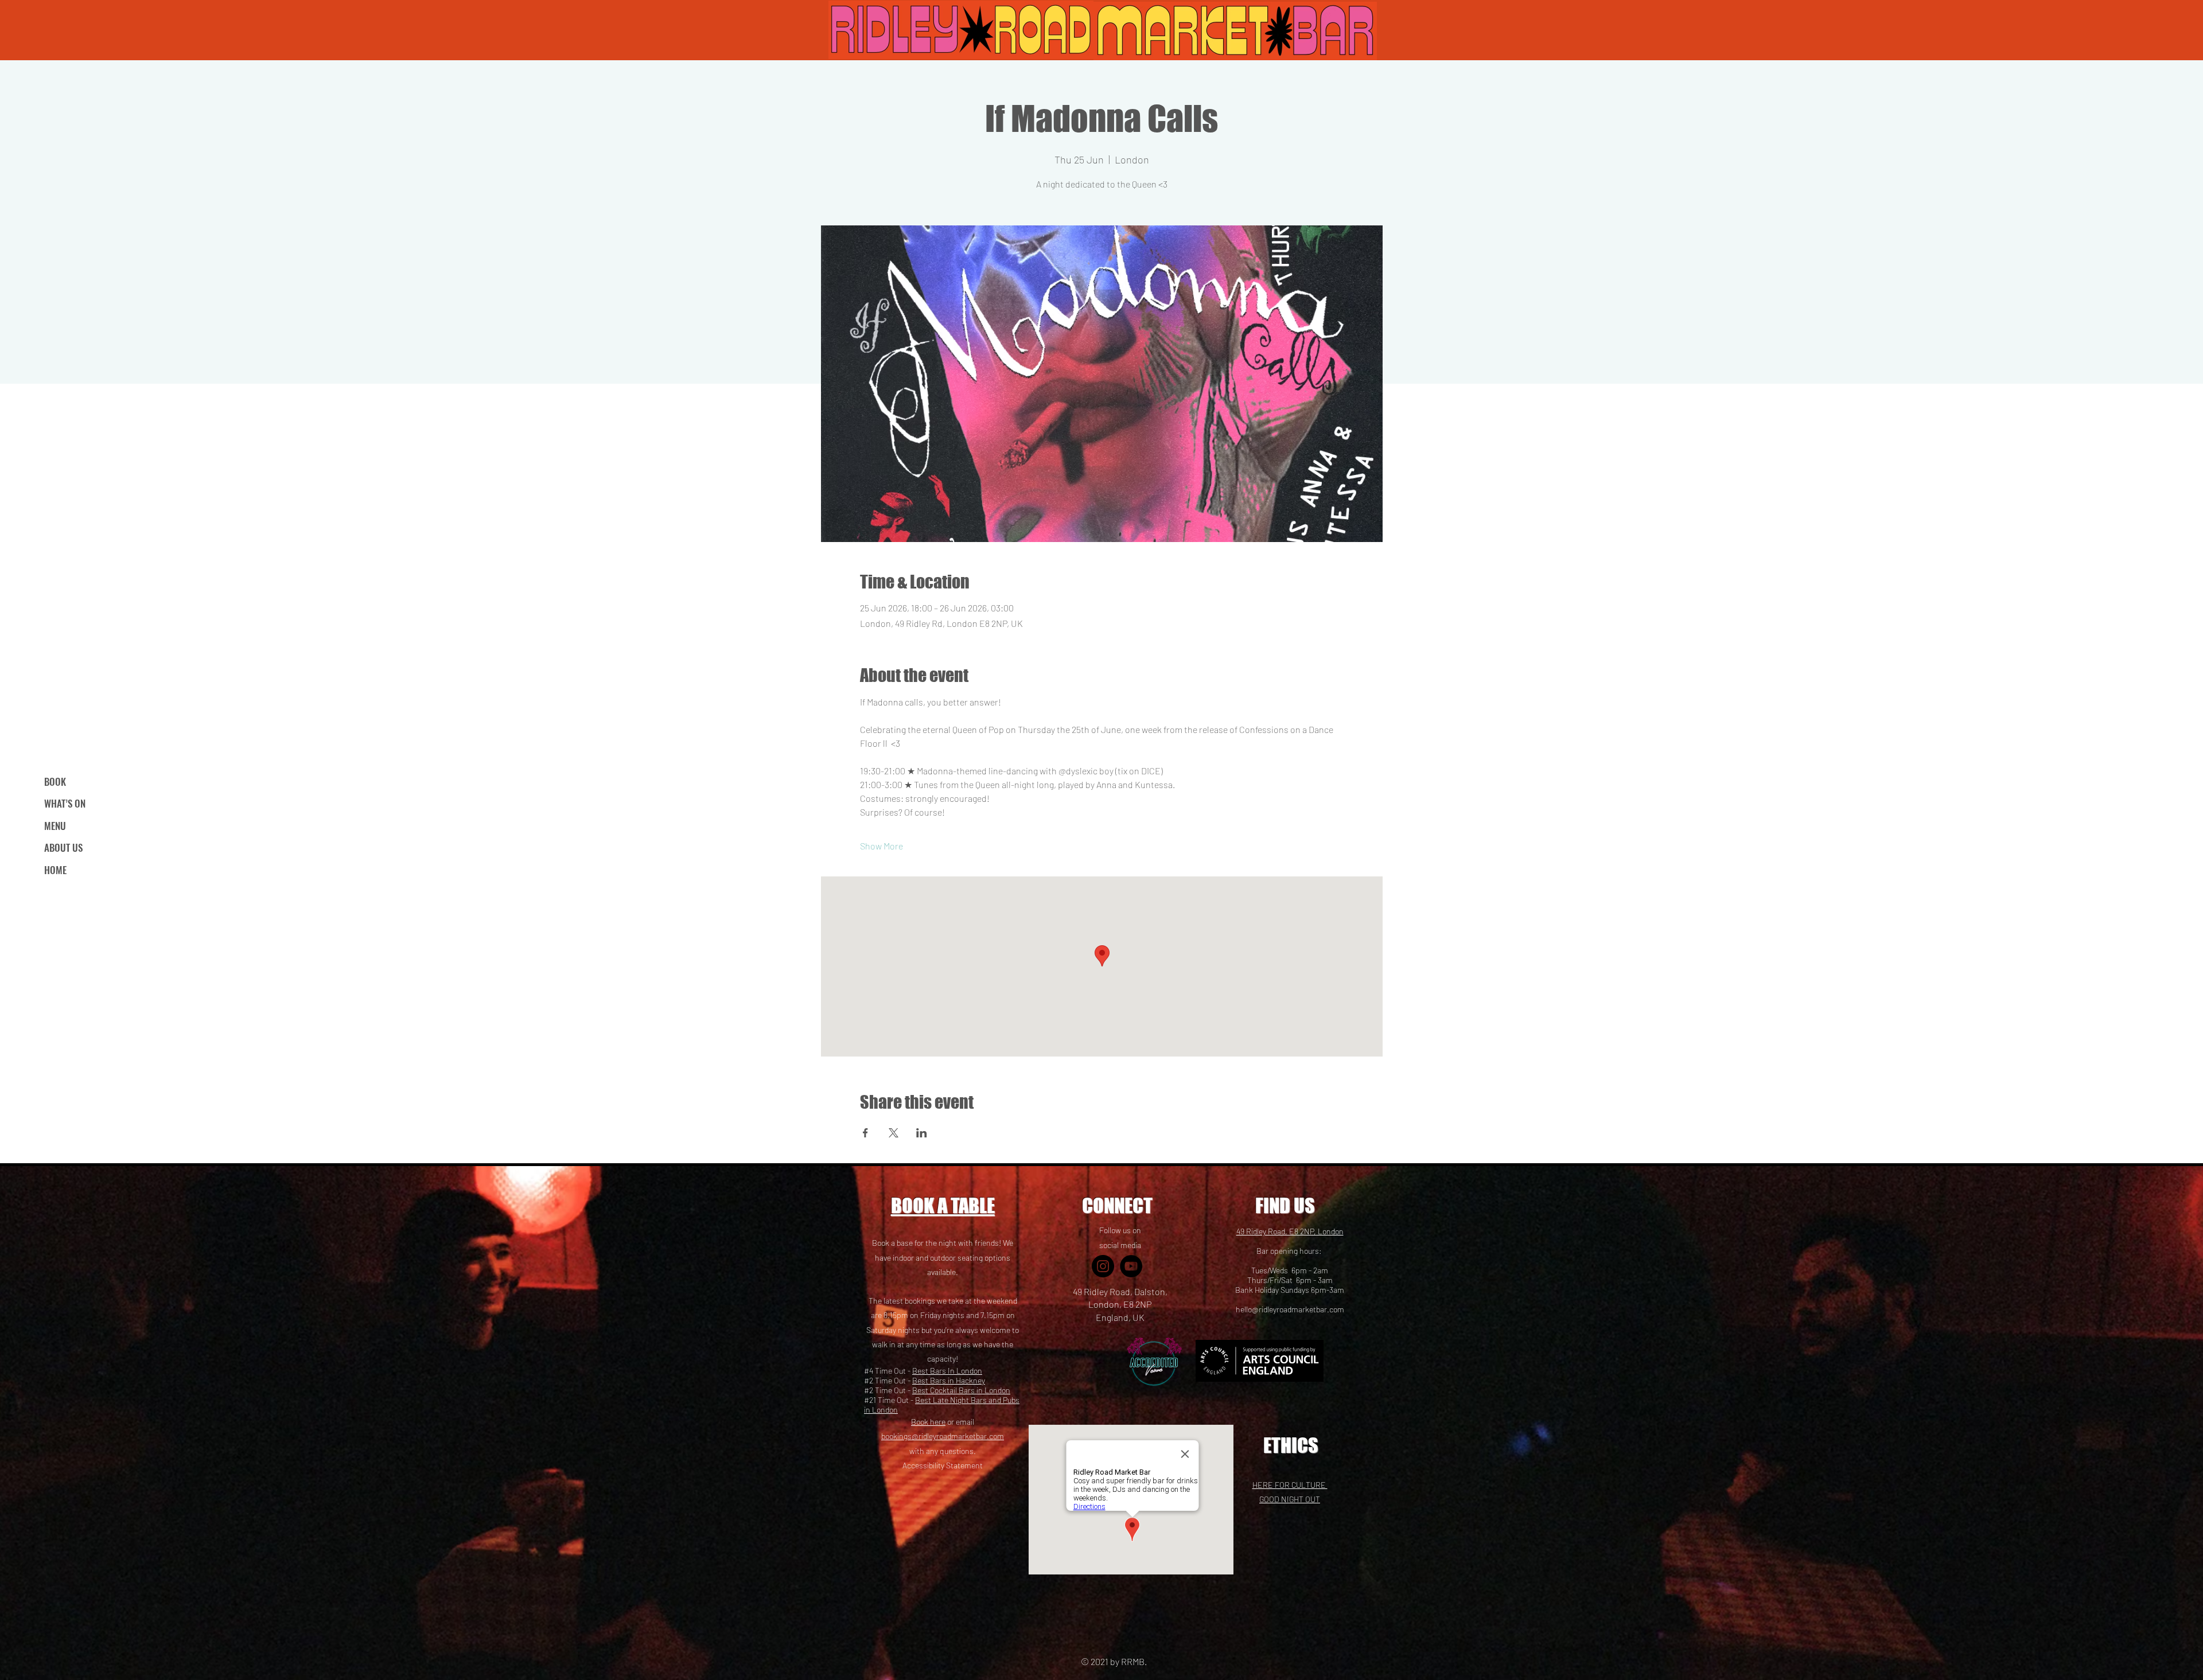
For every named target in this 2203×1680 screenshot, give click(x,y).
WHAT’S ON (65, 803)
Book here (928, 1422)
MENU (55, 826)
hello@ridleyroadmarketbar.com (1290, 1309)
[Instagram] (1103, 1266)
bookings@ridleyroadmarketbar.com (943, 1436)
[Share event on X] (894, 1133)
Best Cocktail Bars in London (961, 1390)
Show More (881, 846)
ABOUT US (63, 847)
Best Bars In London (947, 1371)
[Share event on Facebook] (865, 1133)
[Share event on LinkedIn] (922, 1133)
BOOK (55, 781)
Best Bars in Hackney (949, 1380)
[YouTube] (1131, 1266)
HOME (55, 870)
